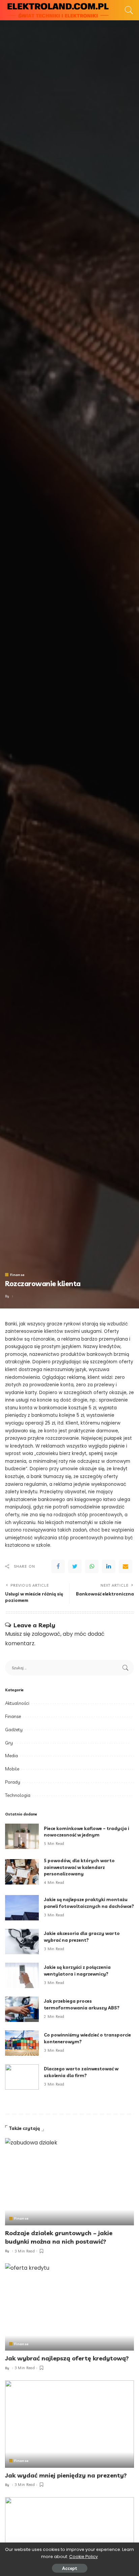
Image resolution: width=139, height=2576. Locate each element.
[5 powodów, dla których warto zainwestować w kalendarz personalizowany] (22, 1872)
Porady (13, 1782)
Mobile (12, 1769)
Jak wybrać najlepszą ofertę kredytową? (67, 2358)
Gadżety (14, 1730)
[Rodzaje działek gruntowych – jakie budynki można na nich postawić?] (69, 2182)
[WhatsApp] (92, 1566)
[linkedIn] (109, 1566)
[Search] (127, 10)
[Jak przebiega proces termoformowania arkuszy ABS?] (22, 2009)
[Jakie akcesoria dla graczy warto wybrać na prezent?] (22, 1942)
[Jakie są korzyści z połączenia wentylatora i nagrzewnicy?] (22, 1975)
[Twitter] (75, 1566)
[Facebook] (58, 1566)
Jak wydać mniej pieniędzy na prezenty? (66, 2475)
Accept (70, 2568)
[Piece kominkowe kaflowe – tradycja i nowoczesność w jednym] (22, 1836)
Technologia (18, 1795)
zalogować (46, 1634)
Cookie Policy (84, 2557)
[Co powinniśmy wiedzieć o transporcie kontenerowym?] (22, 2043)
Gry (9, 1743)
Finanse (17, 1275)
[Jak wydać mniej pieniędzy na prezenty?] (69, 2424)
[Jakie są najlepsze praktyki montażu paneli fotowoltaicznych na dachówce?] (22, 1908)
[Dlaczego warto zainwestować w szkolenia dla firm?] (22, 2077)
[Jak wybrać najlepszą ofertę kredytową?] (69, 2307)
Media (11, 1756)
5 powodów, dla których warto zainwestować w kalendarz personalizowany (79, 1867)
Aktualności (17, 1703)
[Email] (126, 1566)
